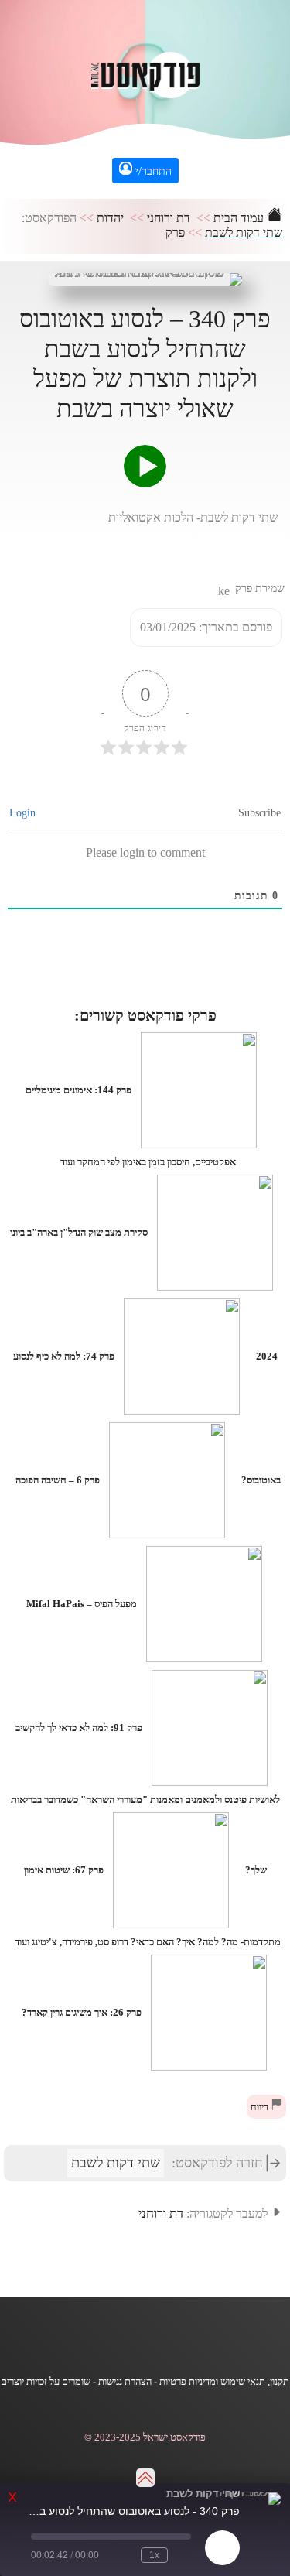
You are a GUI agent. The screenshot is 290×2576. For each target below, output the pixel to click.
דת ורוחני (169, 218)
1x (154, 2555)
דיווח (261, 2107)
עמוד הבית (240, 218)
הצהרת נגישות (125, 2382)
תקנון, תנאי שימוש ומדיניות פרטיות (224, 2382)
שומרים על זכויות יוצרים (46, 2382)
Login (24, 813)
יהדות (110, 218)
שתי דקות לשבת (244, 233)
